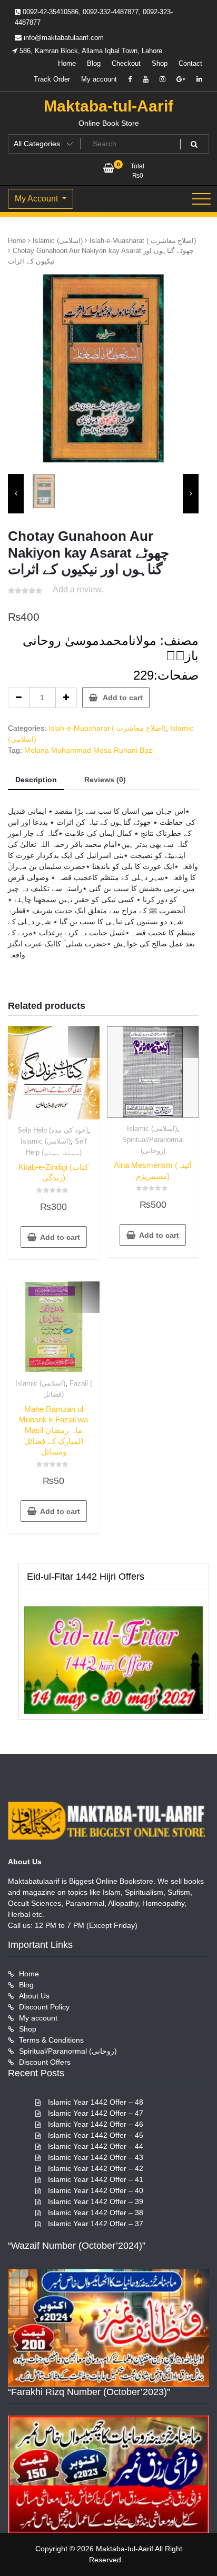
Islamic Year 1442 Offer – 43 (96, 2157)
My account (99, 79)
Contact (190, 63)
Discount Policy (44, 2007)
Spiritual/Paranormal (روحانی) (68, 2051)
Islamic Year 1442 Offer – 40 (96, 2190)
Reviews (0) (105, 780)
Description (36, 780)
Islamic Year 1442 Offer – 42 (96, 2168)
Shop (160, 63)
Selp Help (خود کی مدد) (53, 1130)
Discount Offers (45, 2062)
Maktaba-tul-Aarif (108, 106)
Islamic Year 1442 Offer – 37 (96, 2224)
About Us (34, 1996)
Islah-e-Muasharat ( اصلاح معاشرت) (143, 241)
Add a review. (78, 589)
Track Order (52, 79)
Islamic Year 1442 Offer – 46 (96, 2124)
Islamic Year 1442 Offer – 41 (96, 2179)
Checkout (126, 63)
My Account (37, 199)
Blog (94, 63)
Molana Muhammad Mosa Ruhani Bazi (89, 750)
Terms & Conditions (51, 2040)
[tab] (36, 780)
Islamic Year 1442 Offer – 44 (96, 2146)
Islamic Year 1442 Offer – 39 (96, 2201)
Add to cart (123, 698)
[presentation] (16, 494)
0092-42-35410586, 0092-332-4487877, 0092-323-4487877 (94, 17)
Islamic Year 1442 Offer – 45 (96, 2135)
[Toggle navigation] (201, 199)
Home (67, 63)
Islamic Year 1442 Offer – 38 (96, 2213)
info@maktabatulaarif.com (63, 38)
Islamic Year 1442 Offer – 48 (96, 2102)
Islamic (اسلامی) (58, 241)
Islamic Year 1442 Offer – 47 (96, 2113)
